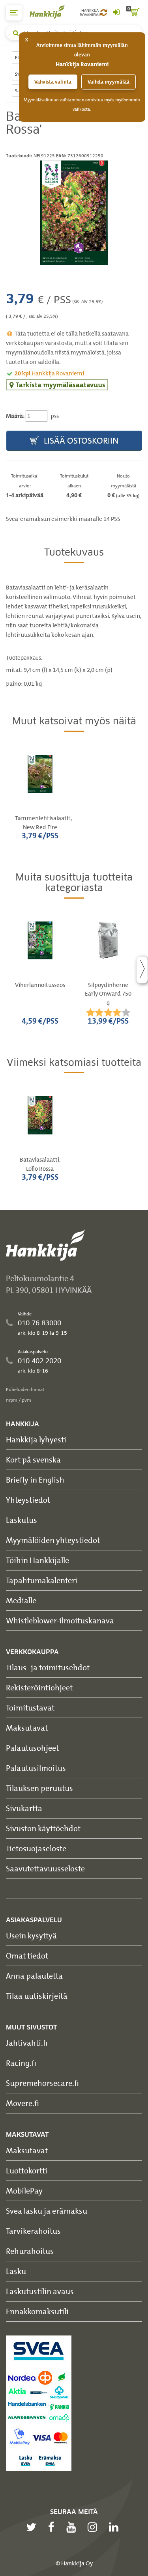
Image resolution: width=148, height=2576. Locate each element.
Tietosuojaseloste (36, 1848)
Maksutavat (27, 1728)
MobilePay (24, 2191)
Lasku (16, 2271)
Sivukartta (24, 1808)
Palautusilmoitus (36, 1768)
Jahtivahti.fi (27, 2043)
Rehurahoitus (30, 2251)
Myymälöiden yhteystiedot (53, 1540)
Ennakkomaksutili (37, 2311)
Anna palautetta (34, 1976)
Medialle (21, 1600)
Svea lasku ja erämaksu (47, 2211)
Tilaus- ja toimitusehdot (48, 1667)
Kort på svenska (33, 1460)
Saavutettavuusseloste (45, 1868)
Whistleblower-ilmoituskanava (60, 1620)
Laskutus (22, 1520)
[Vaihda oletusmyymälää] (104, 13)
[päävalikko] (14, 13)
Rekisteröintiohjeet (39, 1687)
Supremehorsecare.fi (42, 2083)
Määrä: (15, 416)
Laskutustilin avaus (40, 2291)
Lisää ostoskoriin (80, 441)
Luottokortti (27, 2170)
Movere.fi (22, 2103)
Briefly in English (35, 1480)
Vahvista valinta (53, 82)
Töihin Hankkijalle (37, 1560)
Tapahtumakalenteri (42, 1580)
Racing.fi (21, 2063)
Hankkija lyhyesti (36, 1439)
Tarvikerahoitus (33, 2231)
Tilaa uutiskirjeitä (37, 1996)
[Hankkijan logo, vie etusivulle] (51, 12)
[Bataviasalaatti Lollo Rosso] (74, 213)
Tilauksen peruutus (39, 1788)
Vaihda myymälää (109, 82)
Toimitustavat (30, 1708)
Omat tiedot (27, 1956)
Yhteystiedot (28, 1500)
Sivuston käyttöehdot (43, 1828)
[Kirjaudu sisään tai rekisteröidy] (116, 13)
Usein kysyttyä (31, 1935)
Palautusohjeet (32, 1748)
